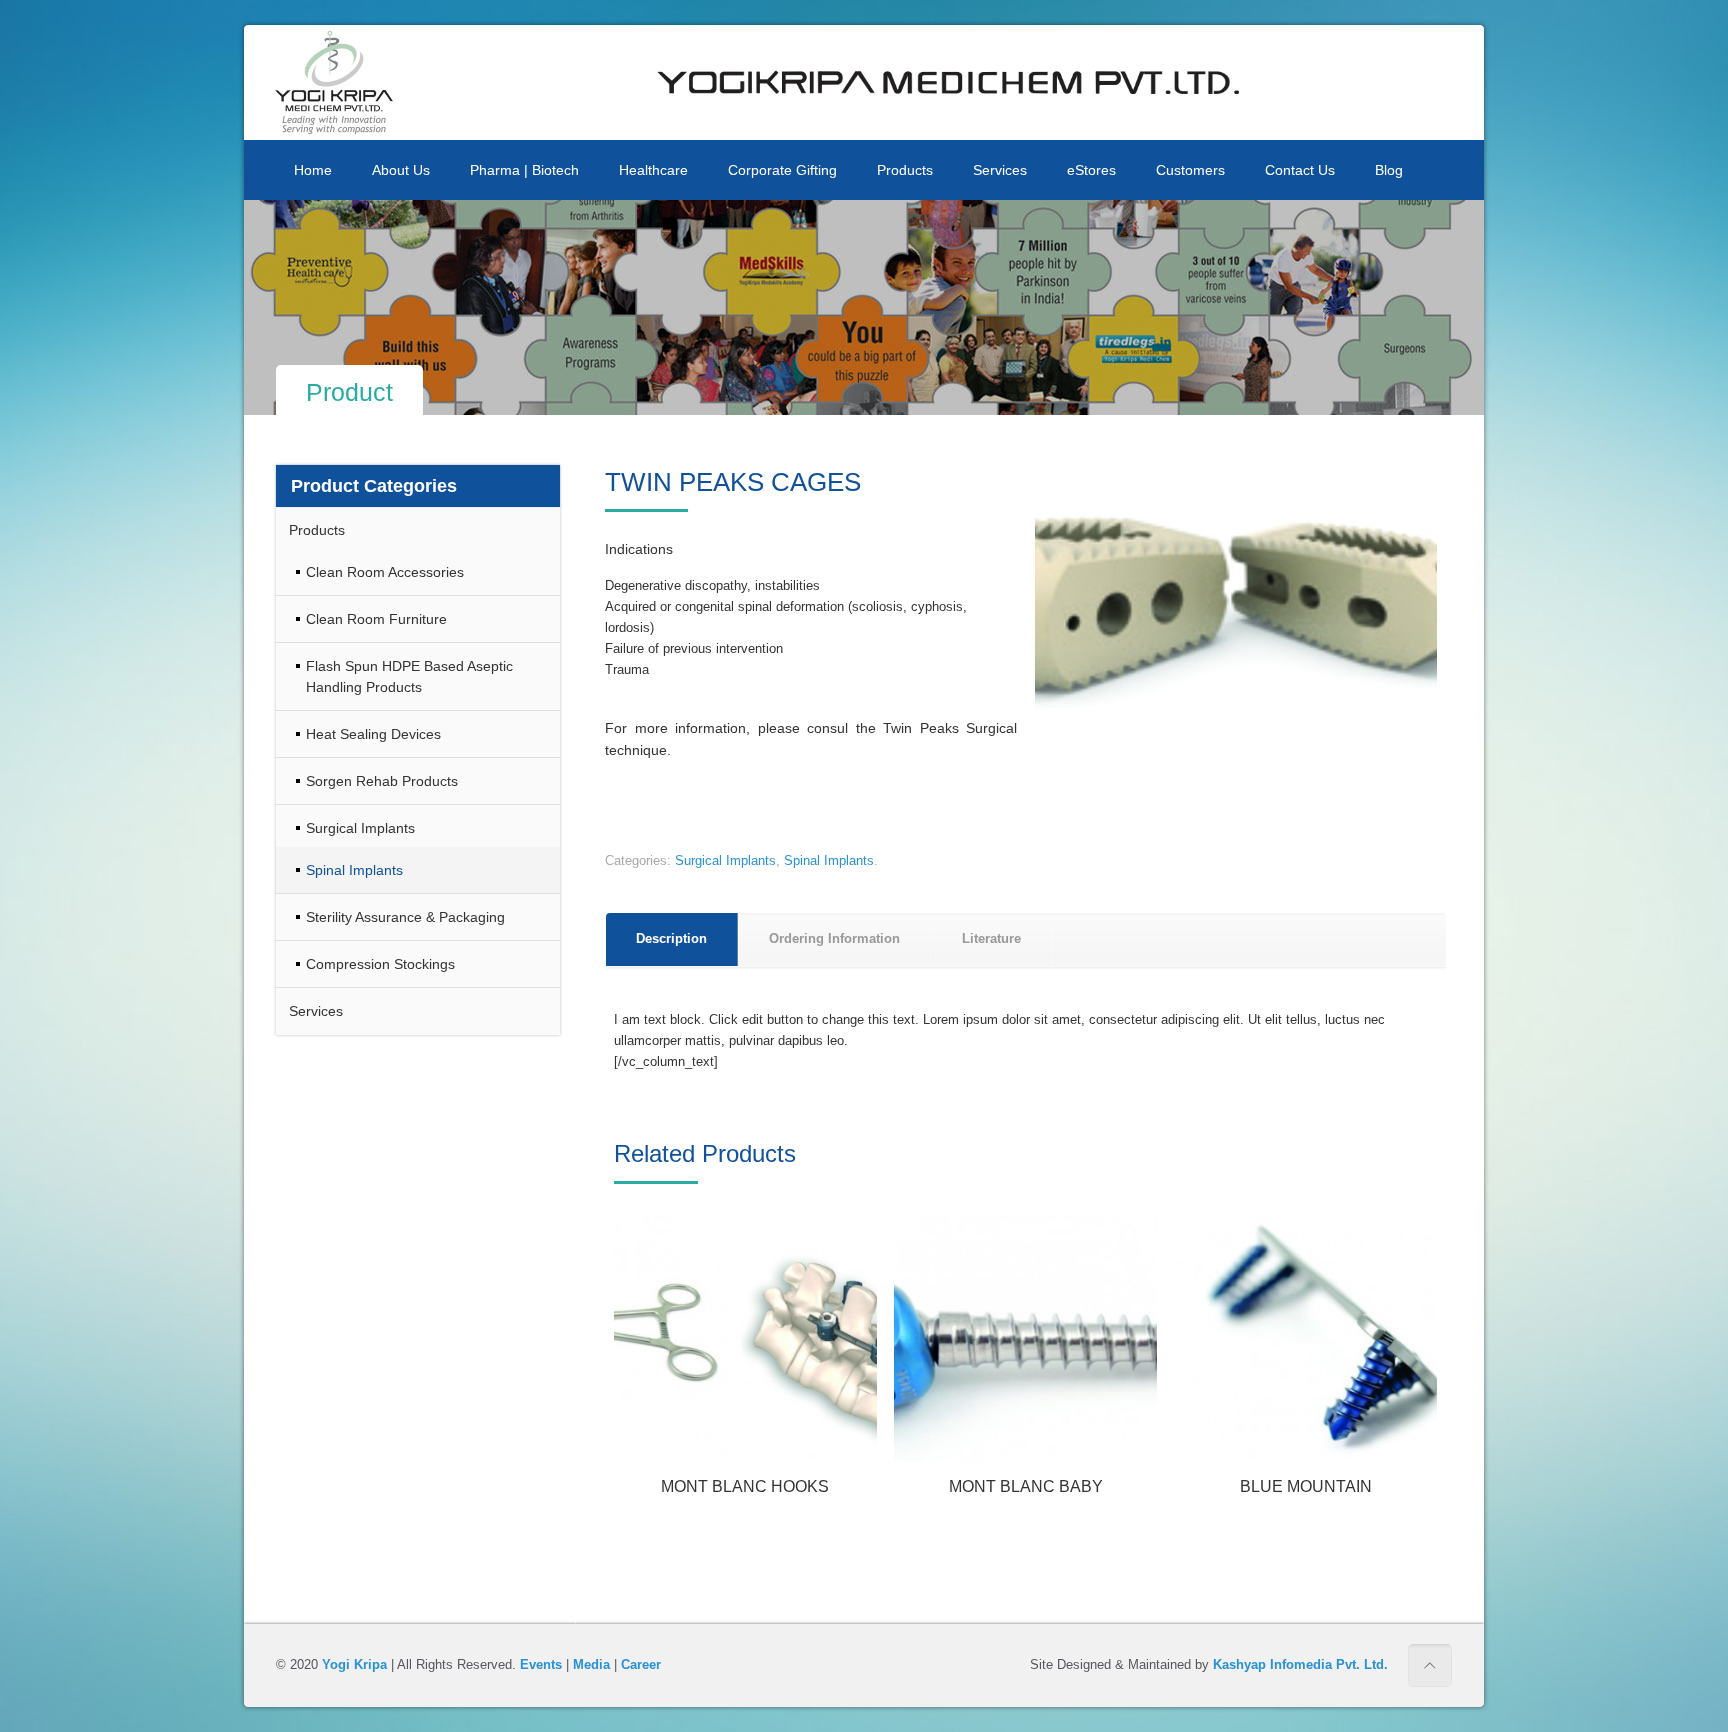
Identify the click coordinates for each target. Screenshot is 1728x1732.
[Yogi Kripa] (334, 82)
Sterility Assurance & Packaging (405, 917)
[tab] (672, 939)
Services (316, 1011)
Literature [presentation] (991, 938)
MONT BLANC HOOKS (745, 1486)
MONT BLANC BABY (1026, 1486)
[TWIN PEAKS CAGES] (1236, 597)
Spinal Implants (829, 860)
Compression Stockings (380, 964)
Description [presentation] (671, 938)
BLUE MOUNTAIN (1306, 1486)
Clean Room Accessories (385, 572)
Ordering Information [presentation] (834, 938)
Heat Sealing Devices (373, 734)
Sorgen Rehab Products (382, 781)
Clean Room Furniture (376, 619)
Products (317, 530)
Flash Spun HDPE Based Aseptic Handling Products (409, 676)
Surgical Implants (725, 860)
